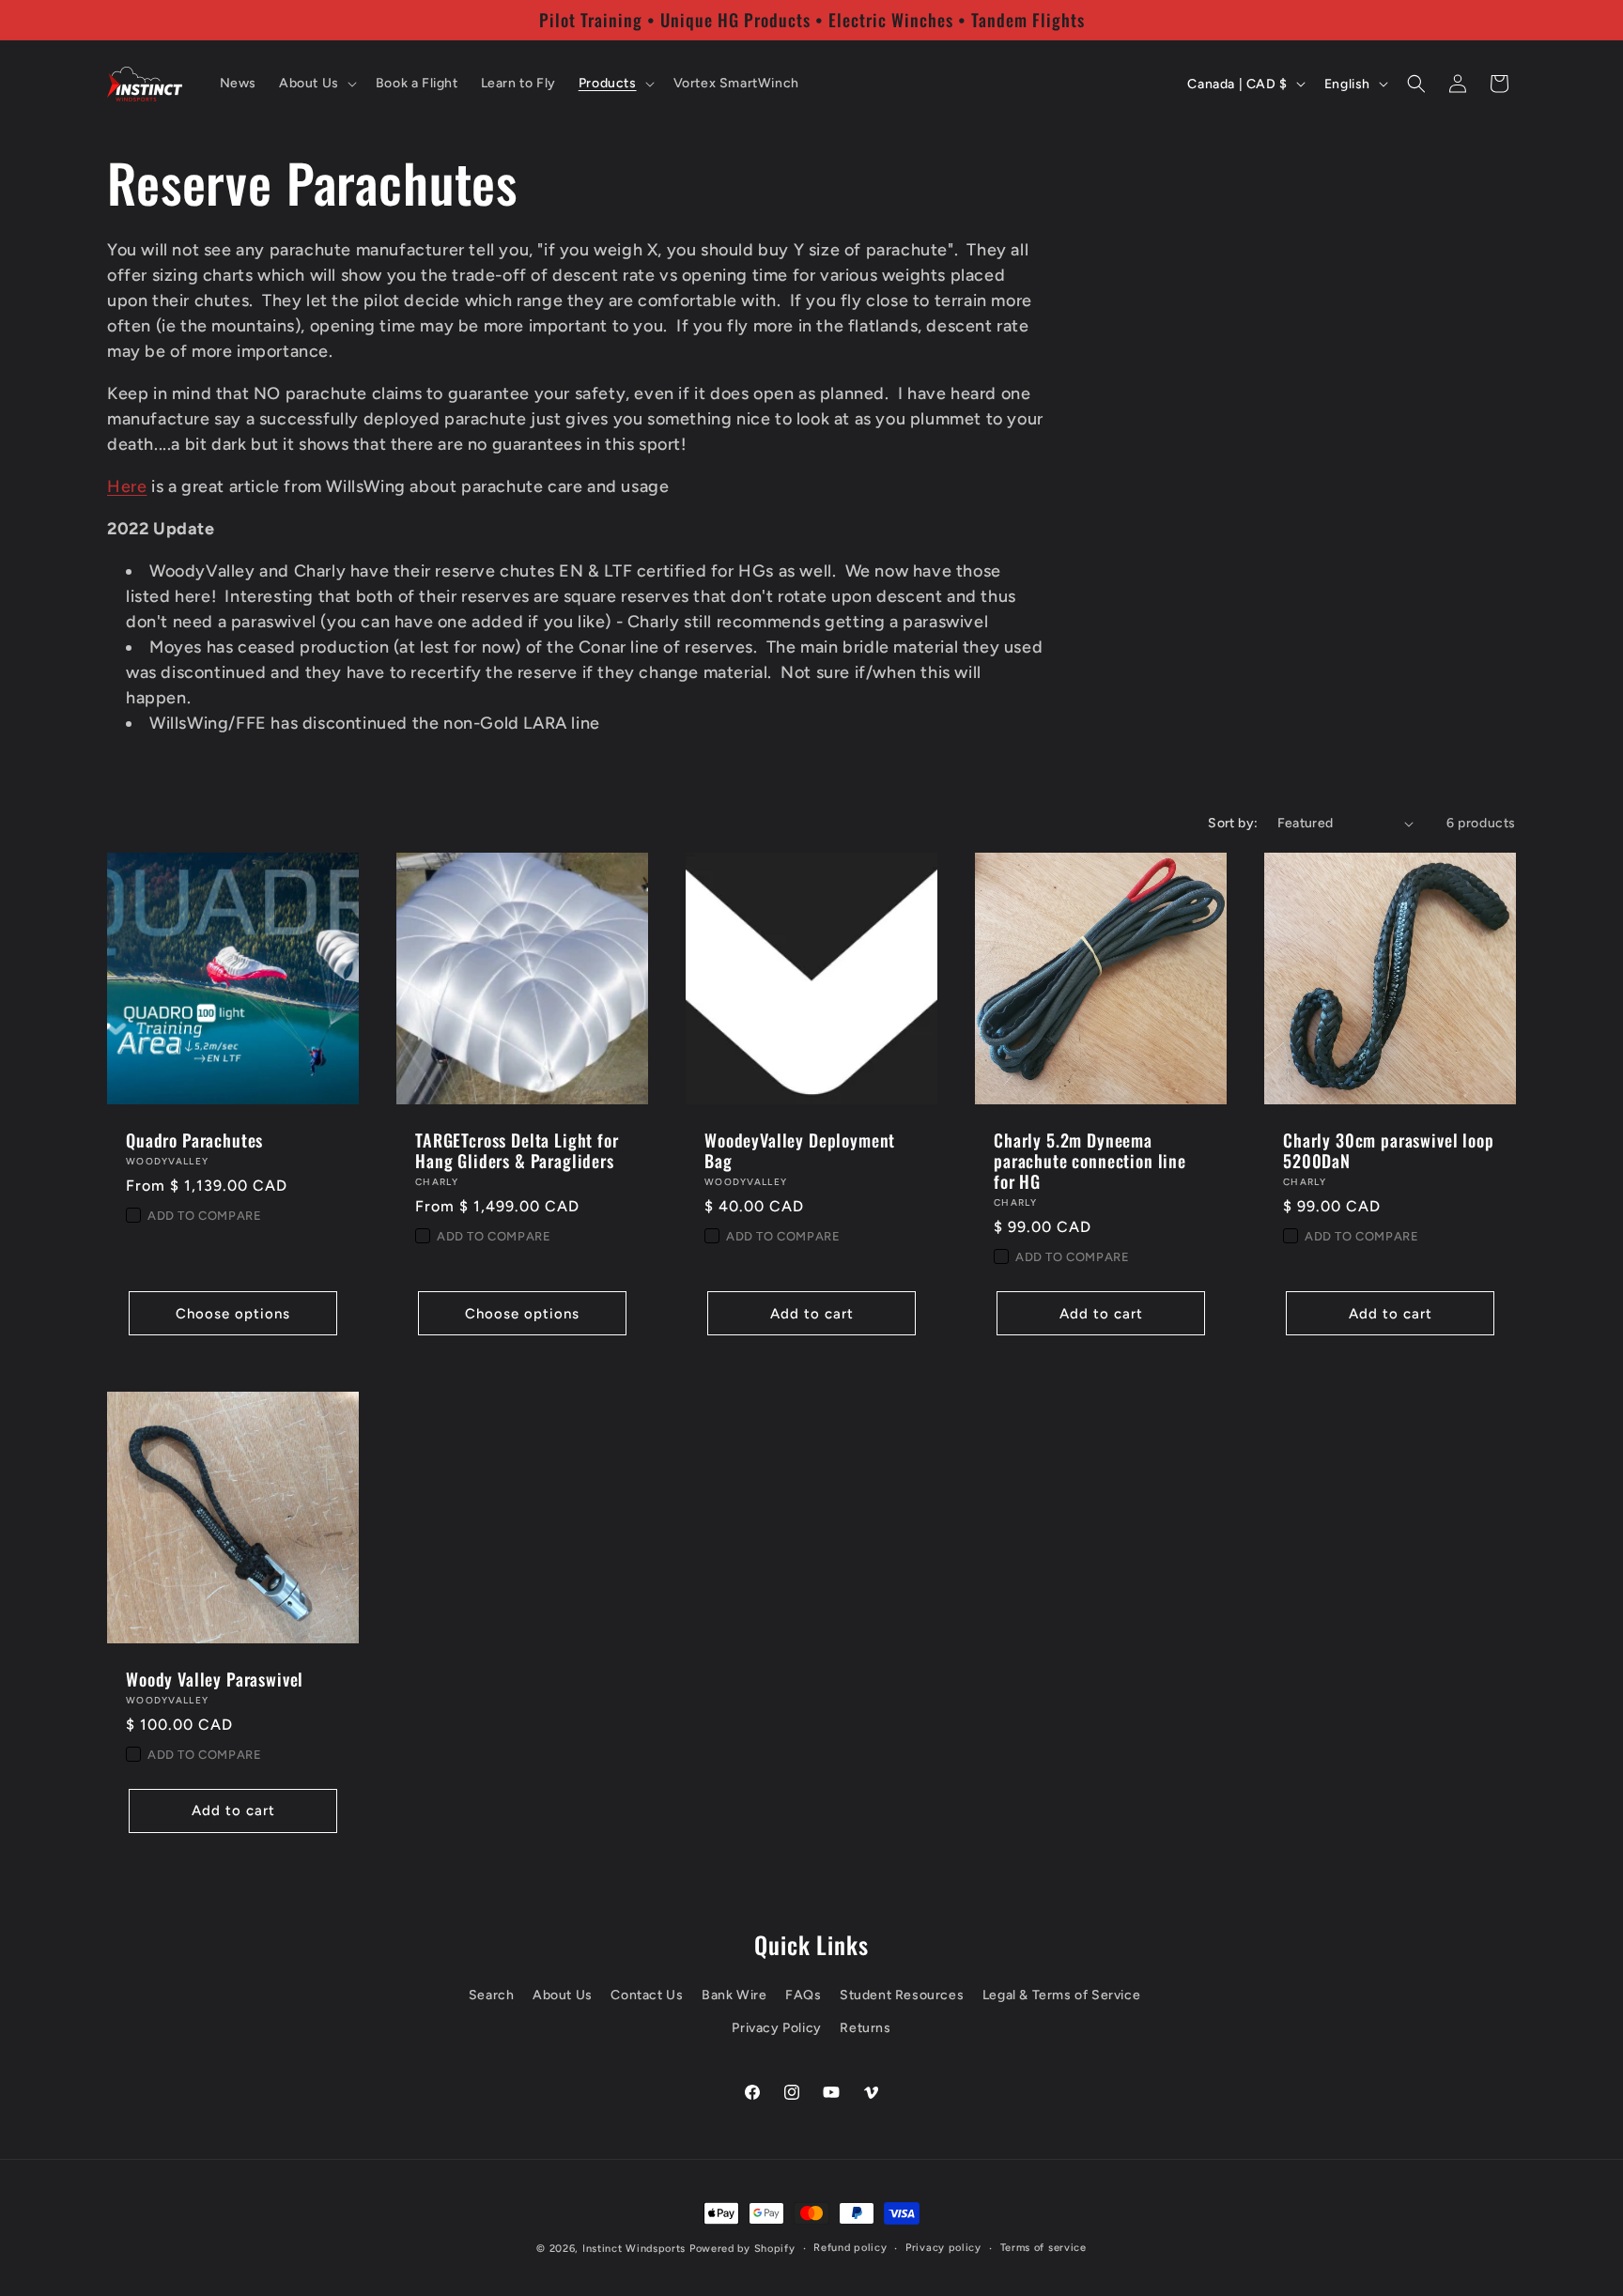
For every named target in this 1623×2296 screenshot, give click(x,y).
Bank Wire (734, 1995)
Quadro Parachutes (194, 1140)
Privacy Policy (776, 2028)
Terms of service (1043, 2248)
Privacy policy (943, 2248)
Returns (865, 2028)
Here (127, 486)
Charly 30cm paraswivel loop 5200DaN (1389, 1150)
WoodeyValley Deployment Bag (800, 1150)
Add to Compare (204, 1216)
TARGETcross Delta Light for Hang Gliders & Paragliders (517, 1150)
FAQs (803, 1995)
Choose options (233, 1314)
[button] (316, 84)
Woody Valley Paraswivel (215, 1679)
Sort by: (1233, 823)
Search (492, 1995)
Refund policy (850, 2248)
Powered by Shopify (742, 2249)
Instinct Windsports (634, 2249)
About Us (563, 1995)
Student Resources (902, 1995)
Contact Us (647, 1995)
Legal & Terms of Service (1061, 1995)
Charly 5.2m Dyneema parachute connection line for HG (1090, 1161)
